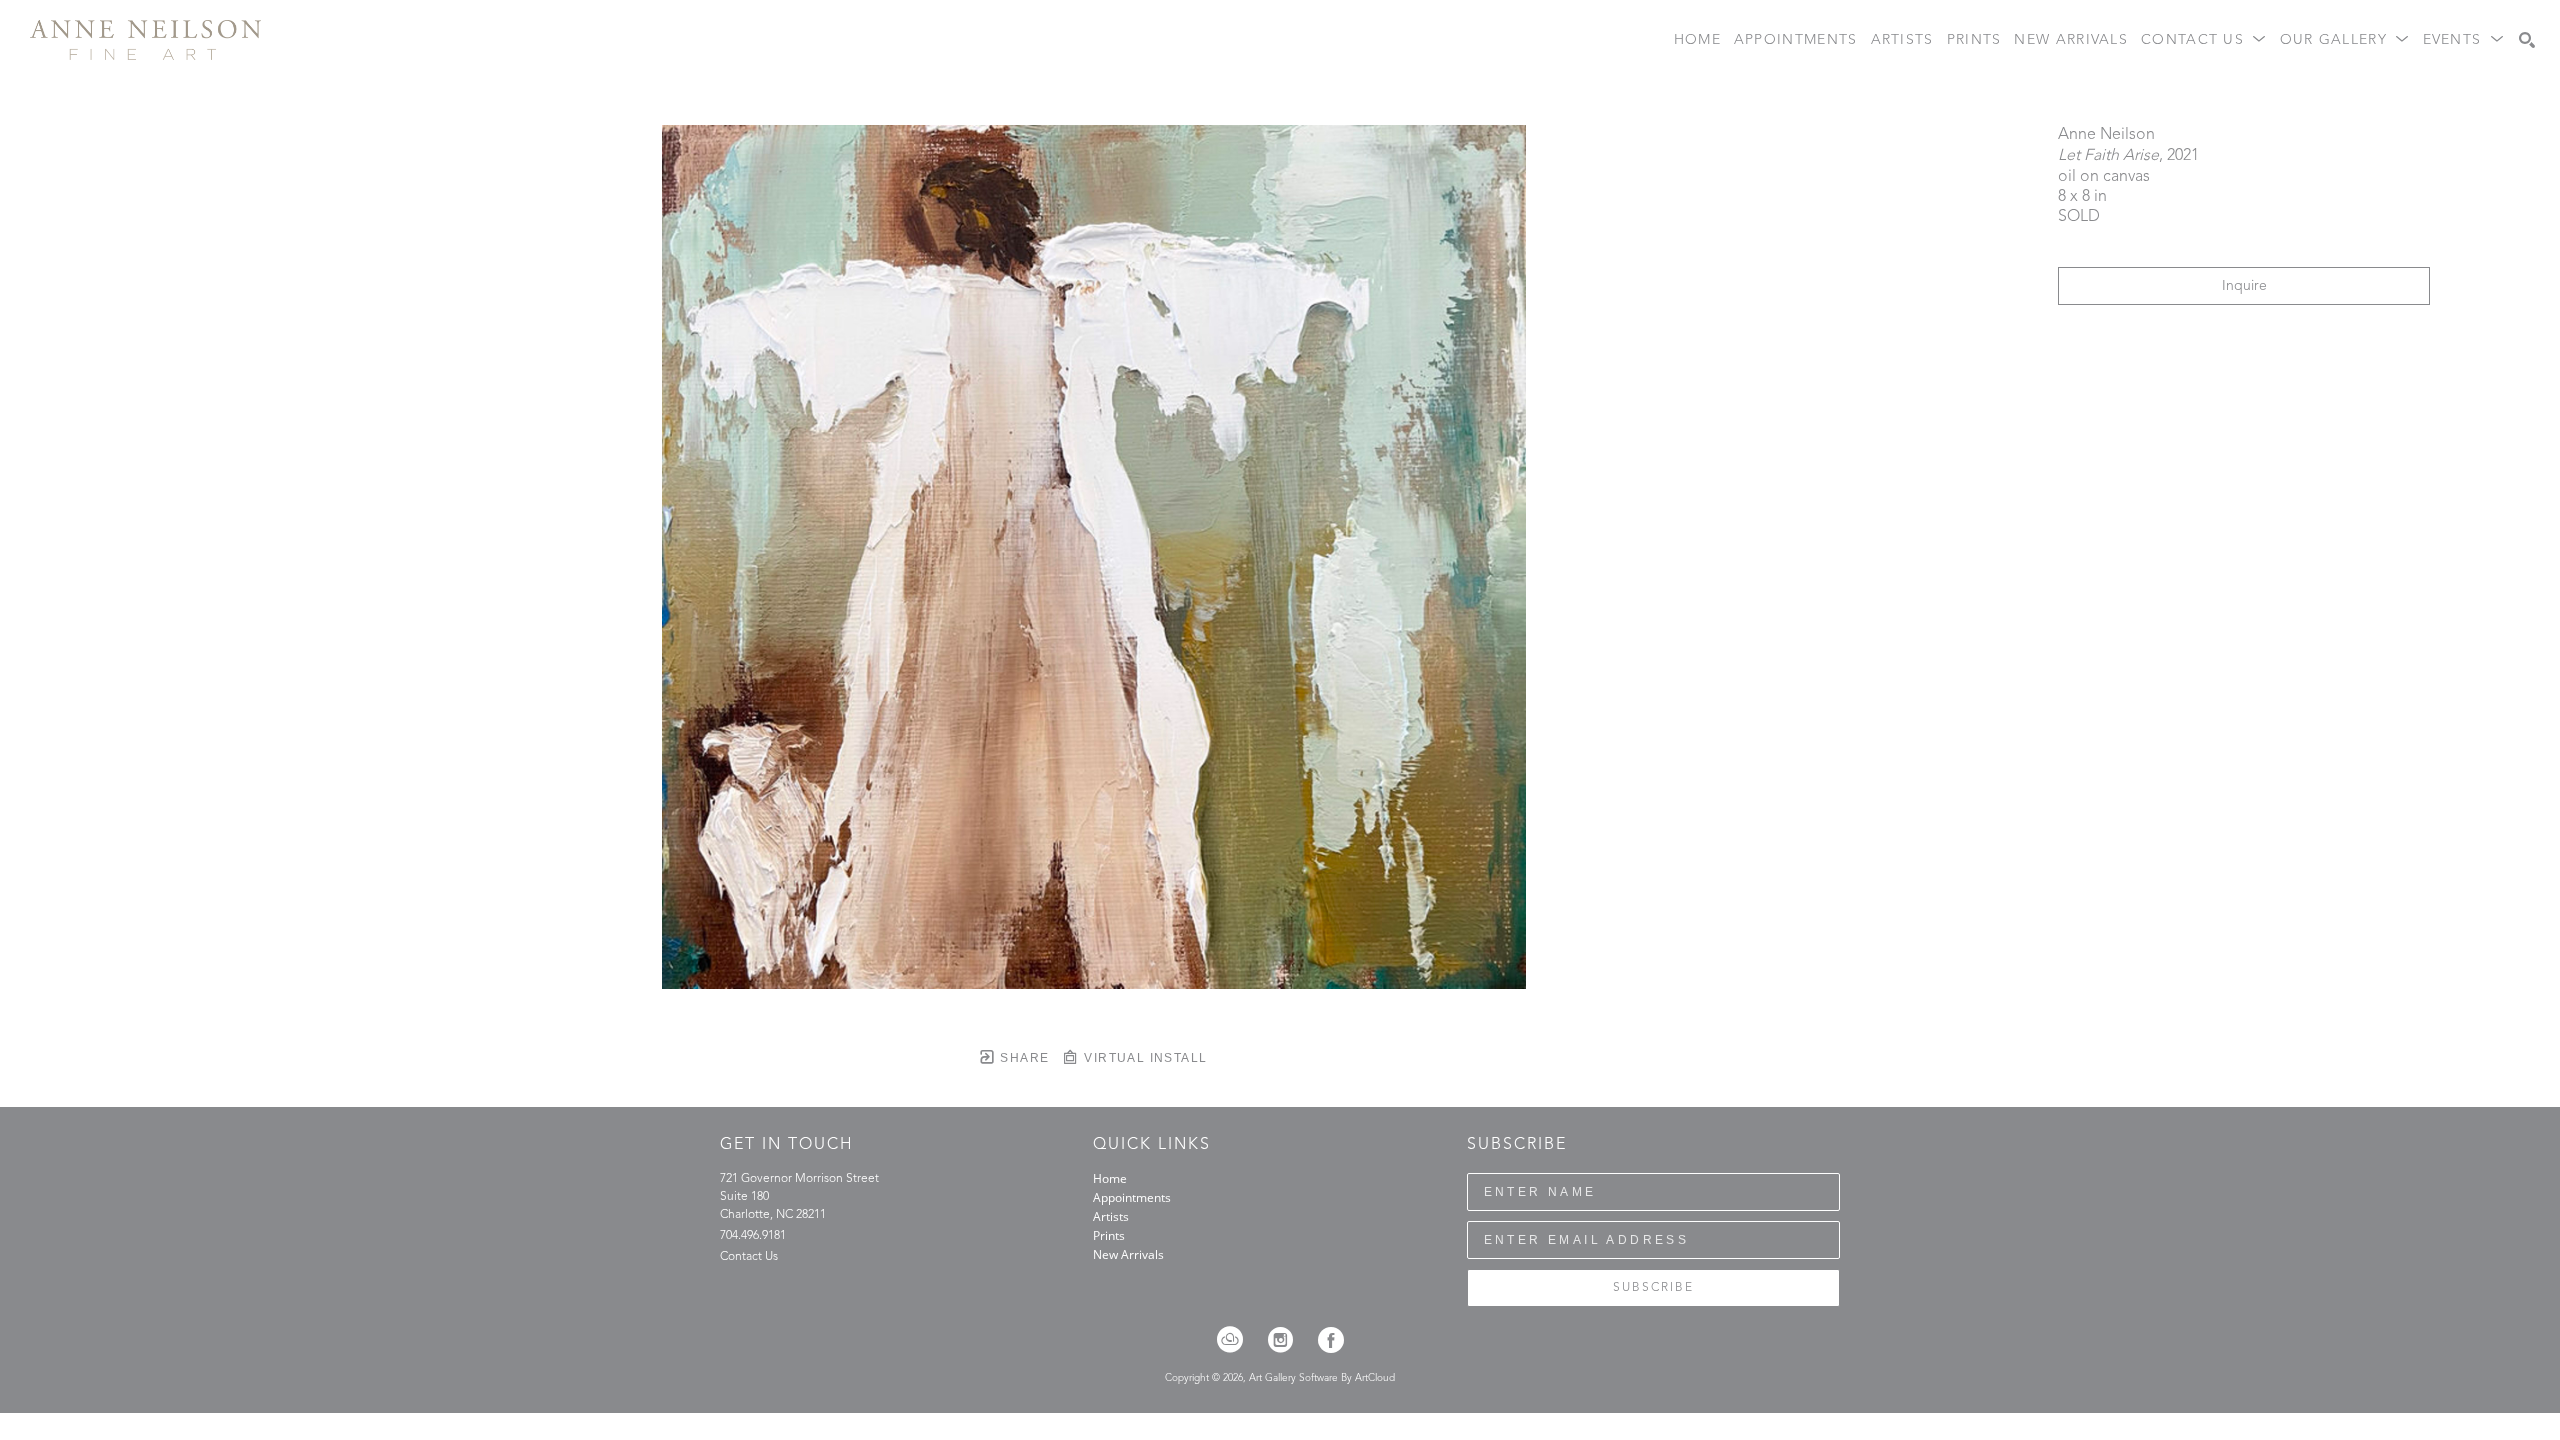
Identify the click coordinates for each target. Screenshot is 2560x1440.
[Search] (2527, 40)
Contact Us (749, 1257)
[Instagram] (1287, 1340)
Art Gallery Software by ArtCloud (1322, 1378)
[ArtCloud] (1236, 1340)
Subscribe (1653, 1288)
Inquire (2244, 286)
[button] (2204, 40)
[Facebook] (1331, 1340)
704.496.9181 (753, 1236)
